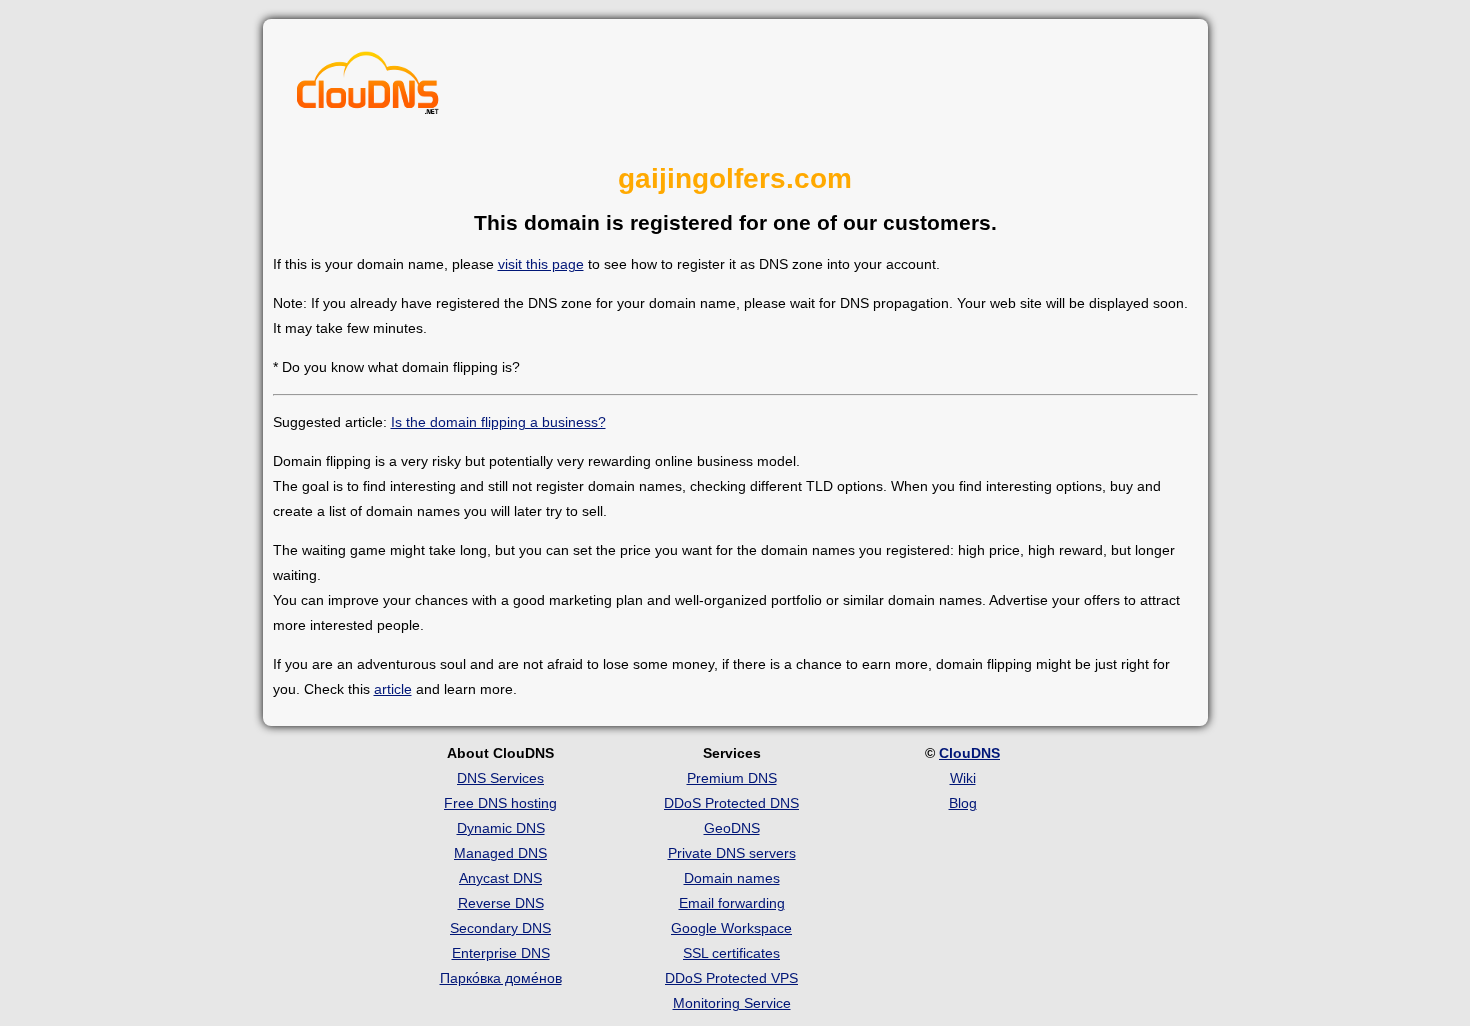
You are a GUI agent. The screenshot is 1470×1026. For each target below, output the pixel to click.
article (393, 689)
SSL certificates (731, 953)
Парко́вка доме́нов (501, 978)
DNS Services (500, 778)
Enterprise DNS (501, 953)
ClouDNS (969, 753)
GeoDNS (732, 828)
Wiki (963, 778)
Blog (963, 803)
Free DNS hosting (500, 803)
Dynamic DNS (501, 828)
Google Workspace (731, 928)
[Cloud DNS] (368, 88)
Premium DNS (732, 778)
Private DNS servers (732, 853)
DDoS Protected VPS (731, 978)
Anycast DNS (500, 878)
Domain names (732, 878)
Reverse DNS (501, 903)
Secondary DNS (500, 928)
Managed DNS (500, 853)
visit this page (541, 264)
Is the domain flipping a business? (498, 422)
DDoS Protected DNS (731, 803)
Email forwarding (732, 903)
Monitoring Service (732, 1003)
